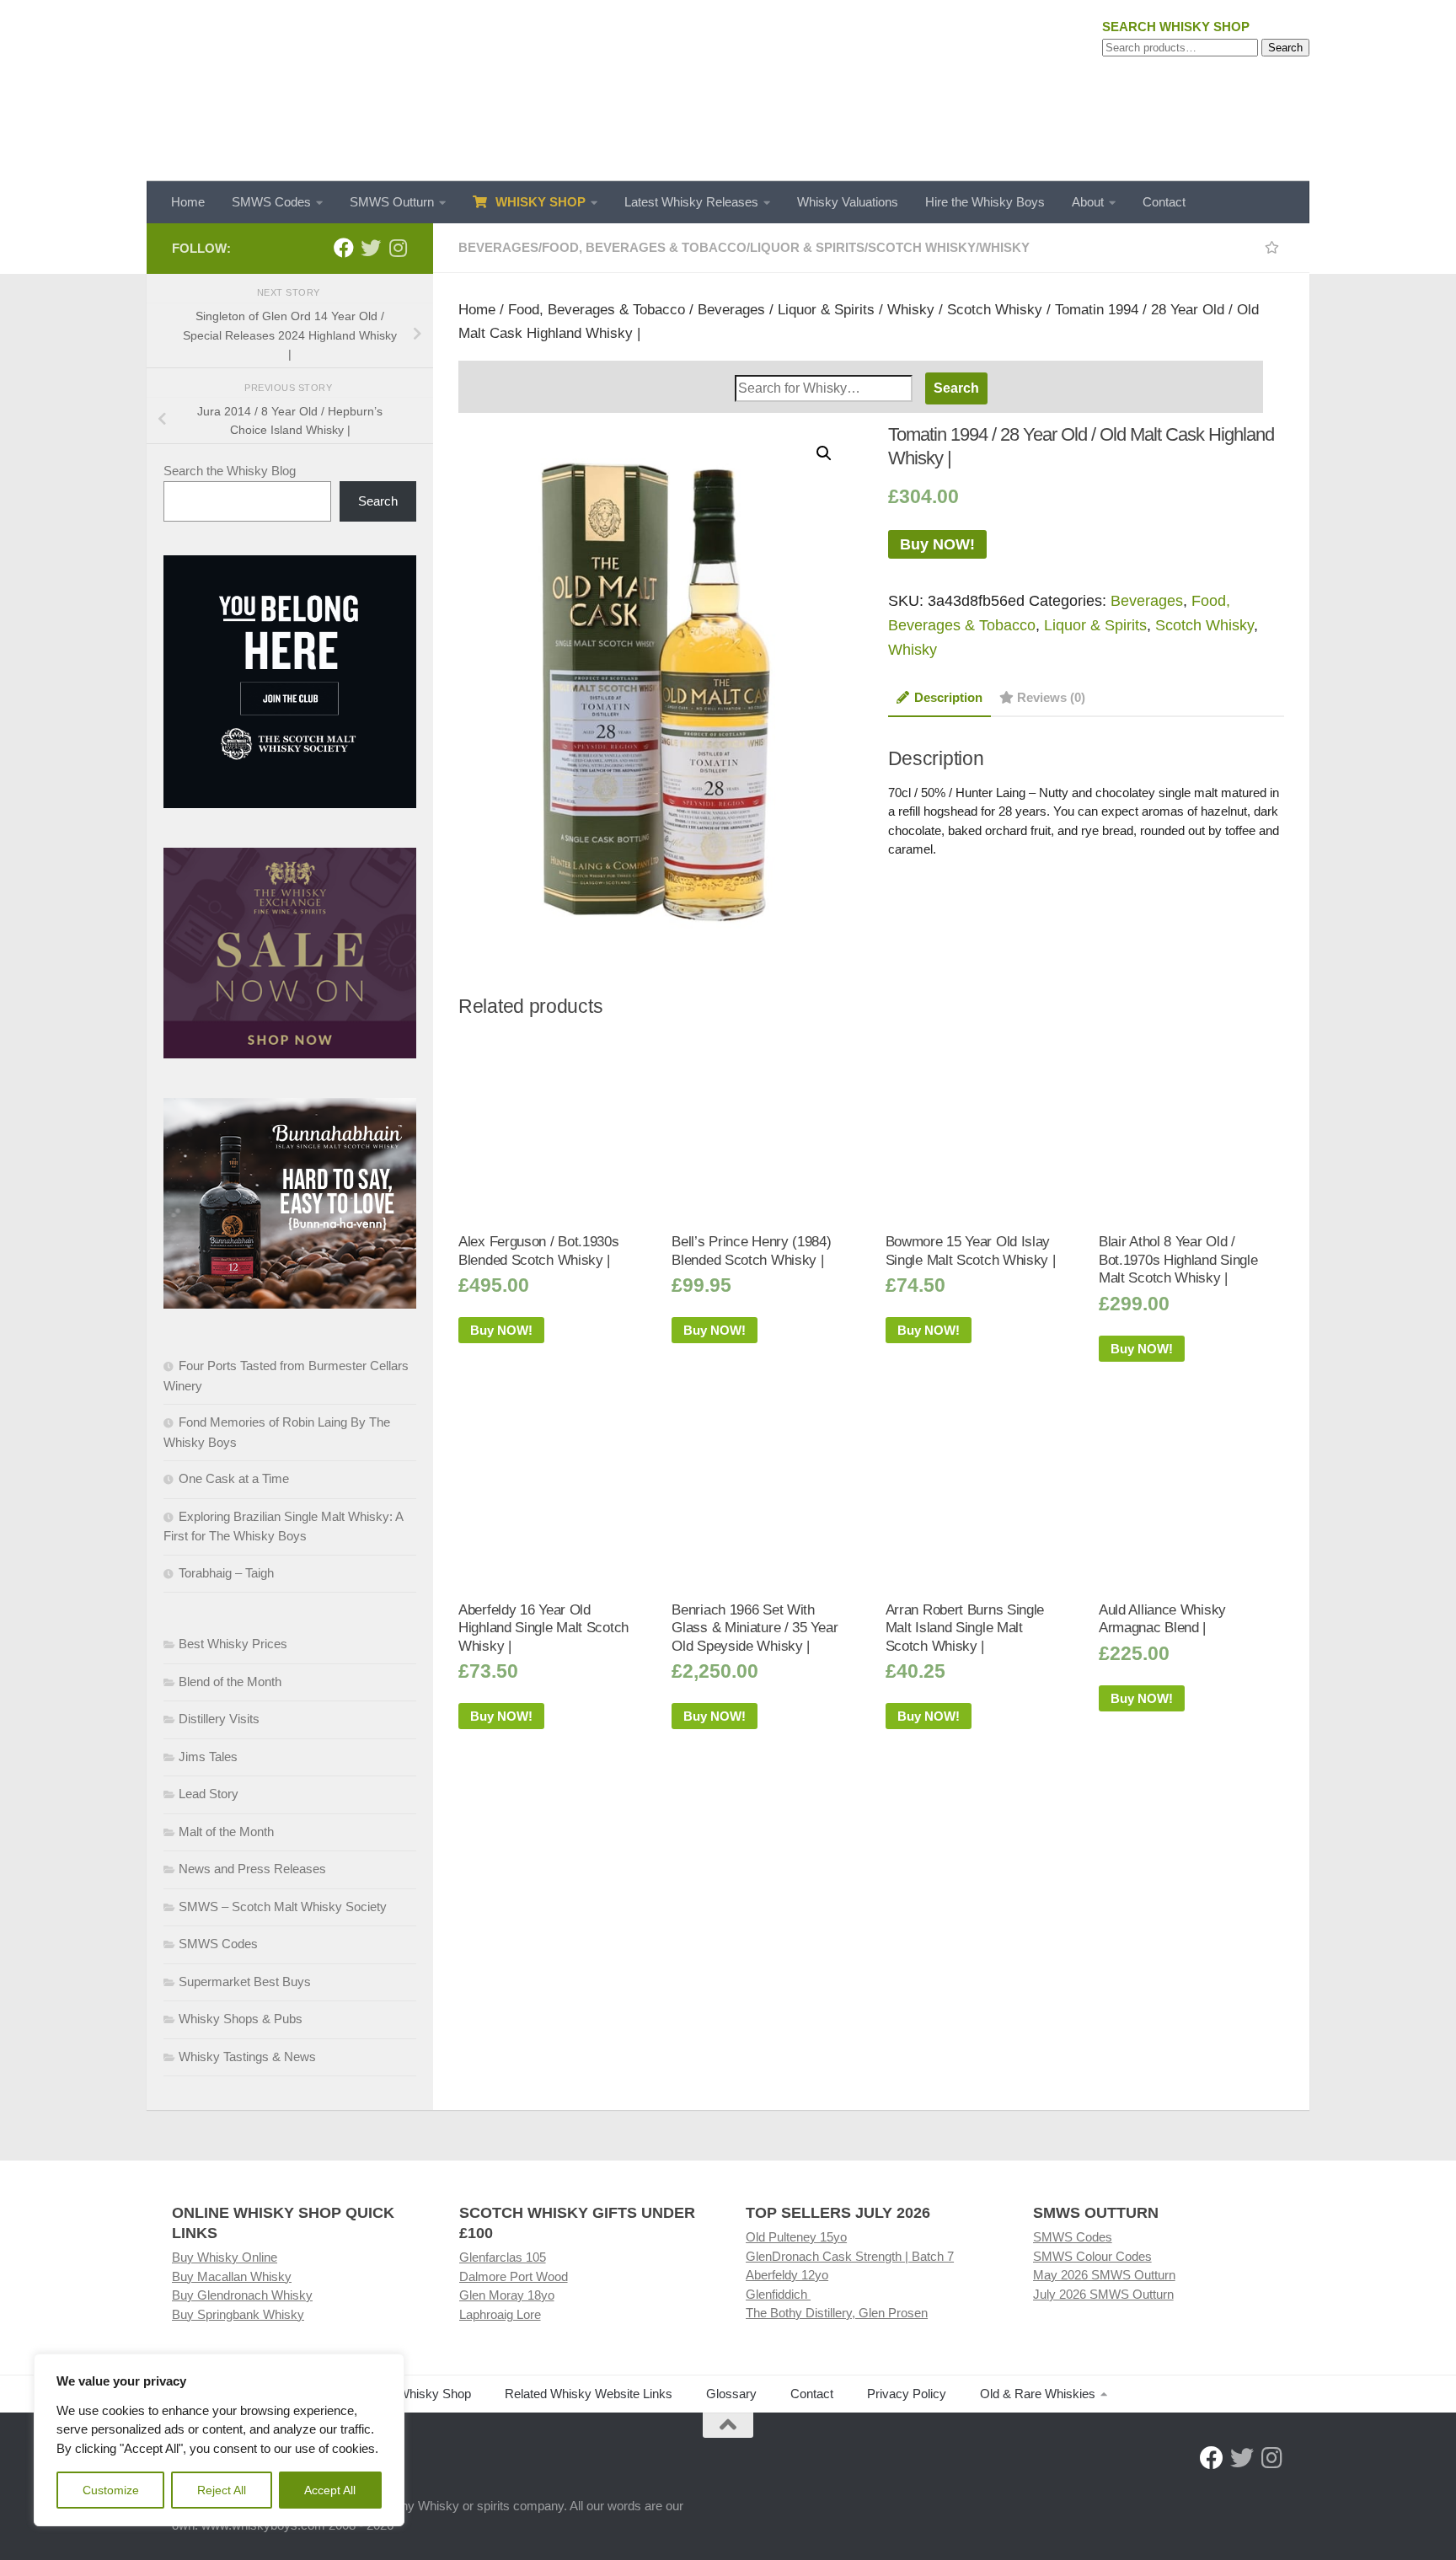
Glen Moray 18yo (507, 2295)
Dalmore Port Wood (514, 2276)
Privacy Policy (907, 2394)
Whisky (1004, 247)
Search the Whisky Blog (230, 471)
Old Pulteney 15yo (796, 2237)
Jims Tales (208, 1757)
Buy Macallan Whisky (232, 2276)
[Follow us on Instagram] (398, 248)
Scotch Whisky (922, 247)
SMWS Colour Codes (1092, 2256)
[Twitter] (371, 248)
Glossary (731, 2394)
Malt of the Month (226, 1832)
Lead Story (209, 1794)
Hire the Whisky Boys (985, 202)
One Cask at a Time (234, 1478)
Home (188, 202)
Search (1285, 48)
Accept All (330, 2490)
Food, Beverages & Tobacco (644, 247)
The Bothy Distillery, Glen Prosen (837, 2313)
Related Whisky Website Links (589, 2394)
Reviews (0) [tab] (1051, 697)
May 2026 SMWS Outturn (1104, 2275)
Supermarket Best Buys (245, 1982)
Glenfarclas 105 (503, 2257)
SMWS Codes (271, 202)
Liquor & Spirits (807, 247)
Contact (1164, 202)
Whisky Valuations (848, 202)
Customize (111, 2490)
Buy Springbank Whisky (238, 2314)
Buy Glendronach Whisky (242, 2295)
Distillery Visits (219, 1719)
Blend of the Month (230, 1682)
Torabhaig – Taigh (226, 1573)
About (1088, 202)
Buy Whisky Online (225, 2257)
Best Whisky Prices (233, 1644)
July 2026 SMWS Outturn (1103, 2294)
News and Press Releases (252, 1869)
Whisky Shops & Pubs (241, 2019)
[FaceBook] (344, 248)
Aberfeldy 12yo (787, 2275)
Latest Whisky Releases (691, 202)
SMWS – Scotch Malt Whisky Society (283, 1907)
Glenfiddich (778, 2294)
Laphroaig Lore (500, 2314)
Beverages (498, 247)
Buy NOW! (937, 544)
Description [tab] (948, 697)
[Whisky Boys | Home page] (728, 91)
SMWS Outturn (392, 202)
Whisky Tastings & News (247, 2057)
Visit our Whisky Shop (410, 2394)
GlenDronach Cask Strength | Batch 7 (850, 2256)
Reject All (222, 2490)
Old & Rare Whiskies (1038, 2394)
